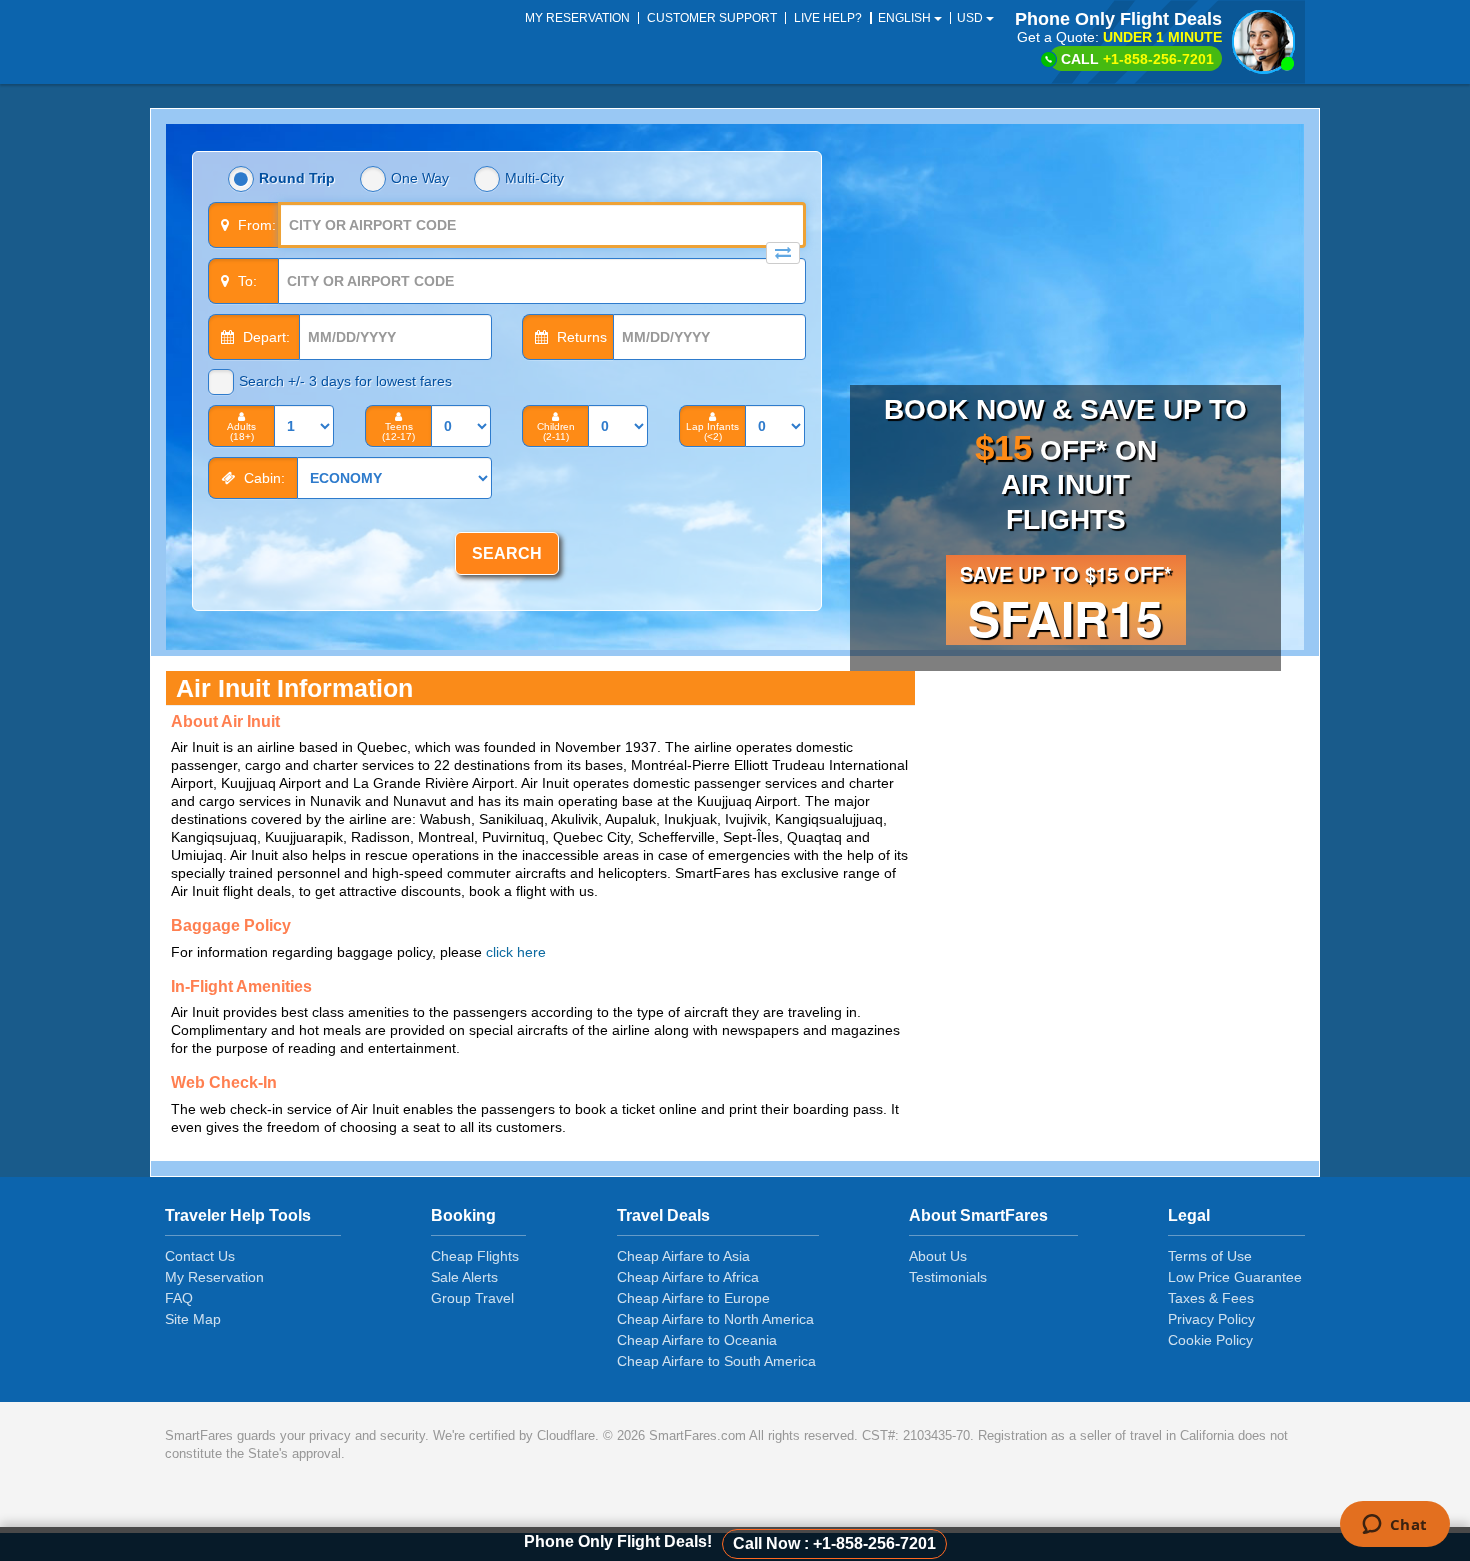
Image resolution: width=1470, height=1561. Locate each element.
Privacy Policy (1211, 1319)
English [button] (906, 18)
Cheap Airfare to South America (716, 1361)
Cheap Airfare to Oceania (697, 1340)
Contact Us (200, 1256)
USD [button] (971, 18)
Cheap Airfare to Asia (683, 1256)
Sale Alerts (464, 1277)
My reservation (577, 18)
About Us (938, 1256)
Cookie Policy (1210, 1340)
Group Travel (472, 1298)
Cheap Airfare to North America (715, 1319)
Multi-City (534, 178)
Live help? (828, 18)
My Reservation (214, 1277)
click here (516, 952)
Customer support (712, 18)
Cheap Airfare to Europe (693, 1298)
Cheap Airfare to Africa (688, 1277)
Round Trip (297, 178)
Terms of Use (1210, 1256)
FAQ (179, 1298)
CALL (1137, 59)
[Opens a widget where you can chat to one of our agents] (1394, 1526)
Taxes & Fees (1211, 1298)
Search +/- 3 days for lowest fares (345, 381)
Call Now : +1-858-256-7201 (834, 1543)
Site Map (193, 1319)
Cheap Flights (475, 1256)
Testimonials (948, 1277)
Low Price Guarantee (1235, 1277)
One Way (420, 178)
